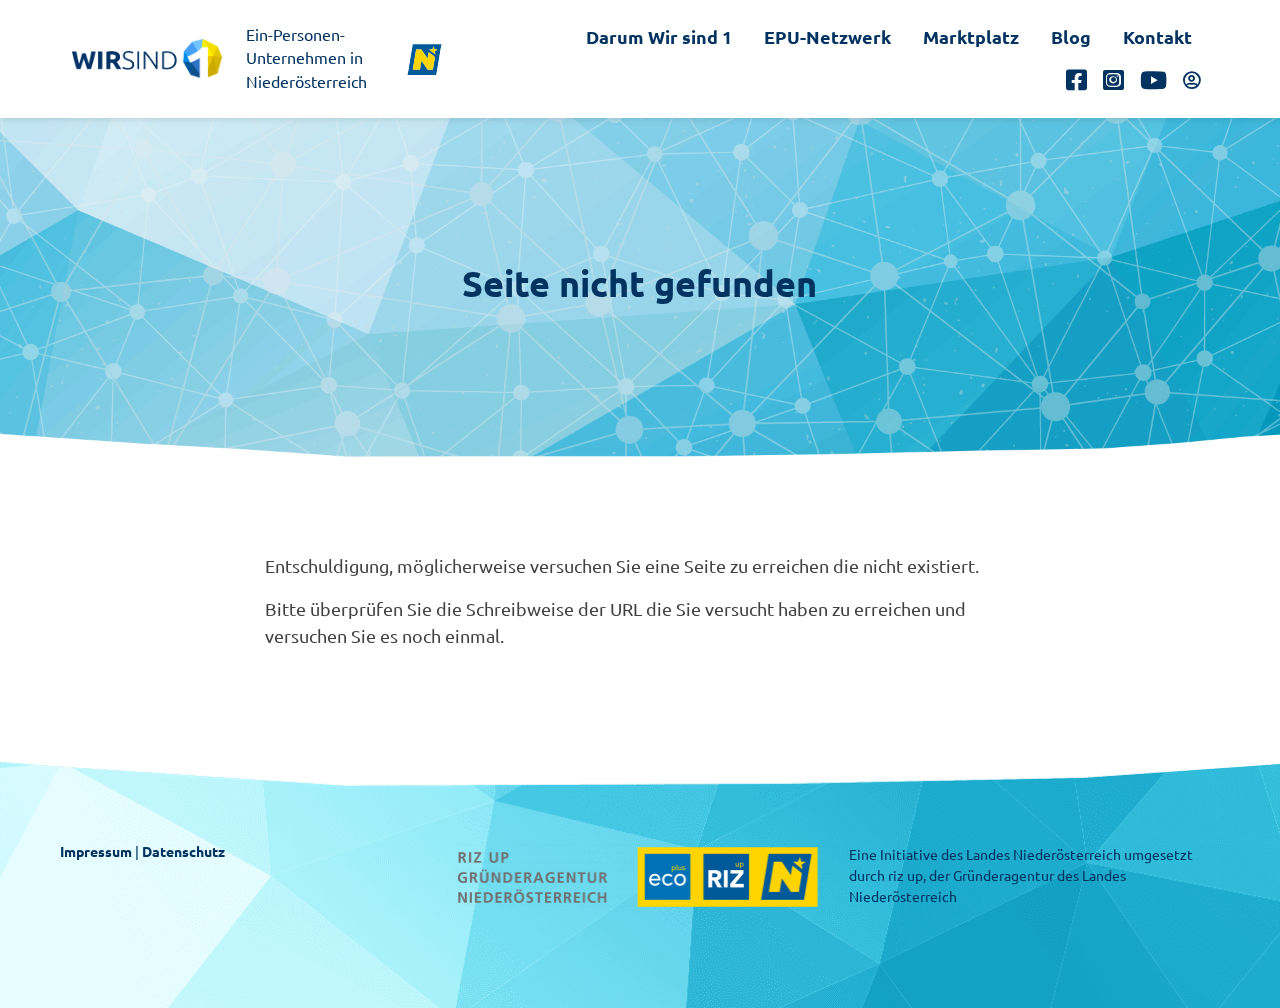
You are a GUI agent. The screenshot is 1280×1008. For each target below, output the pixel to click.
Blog (1071, 37)
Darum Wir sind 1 (659, 37)
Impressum (96, 852)
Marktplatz (971, 37)
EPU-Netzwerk (827, 37)
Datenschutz (183, 852)
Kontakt (1157, 37)
